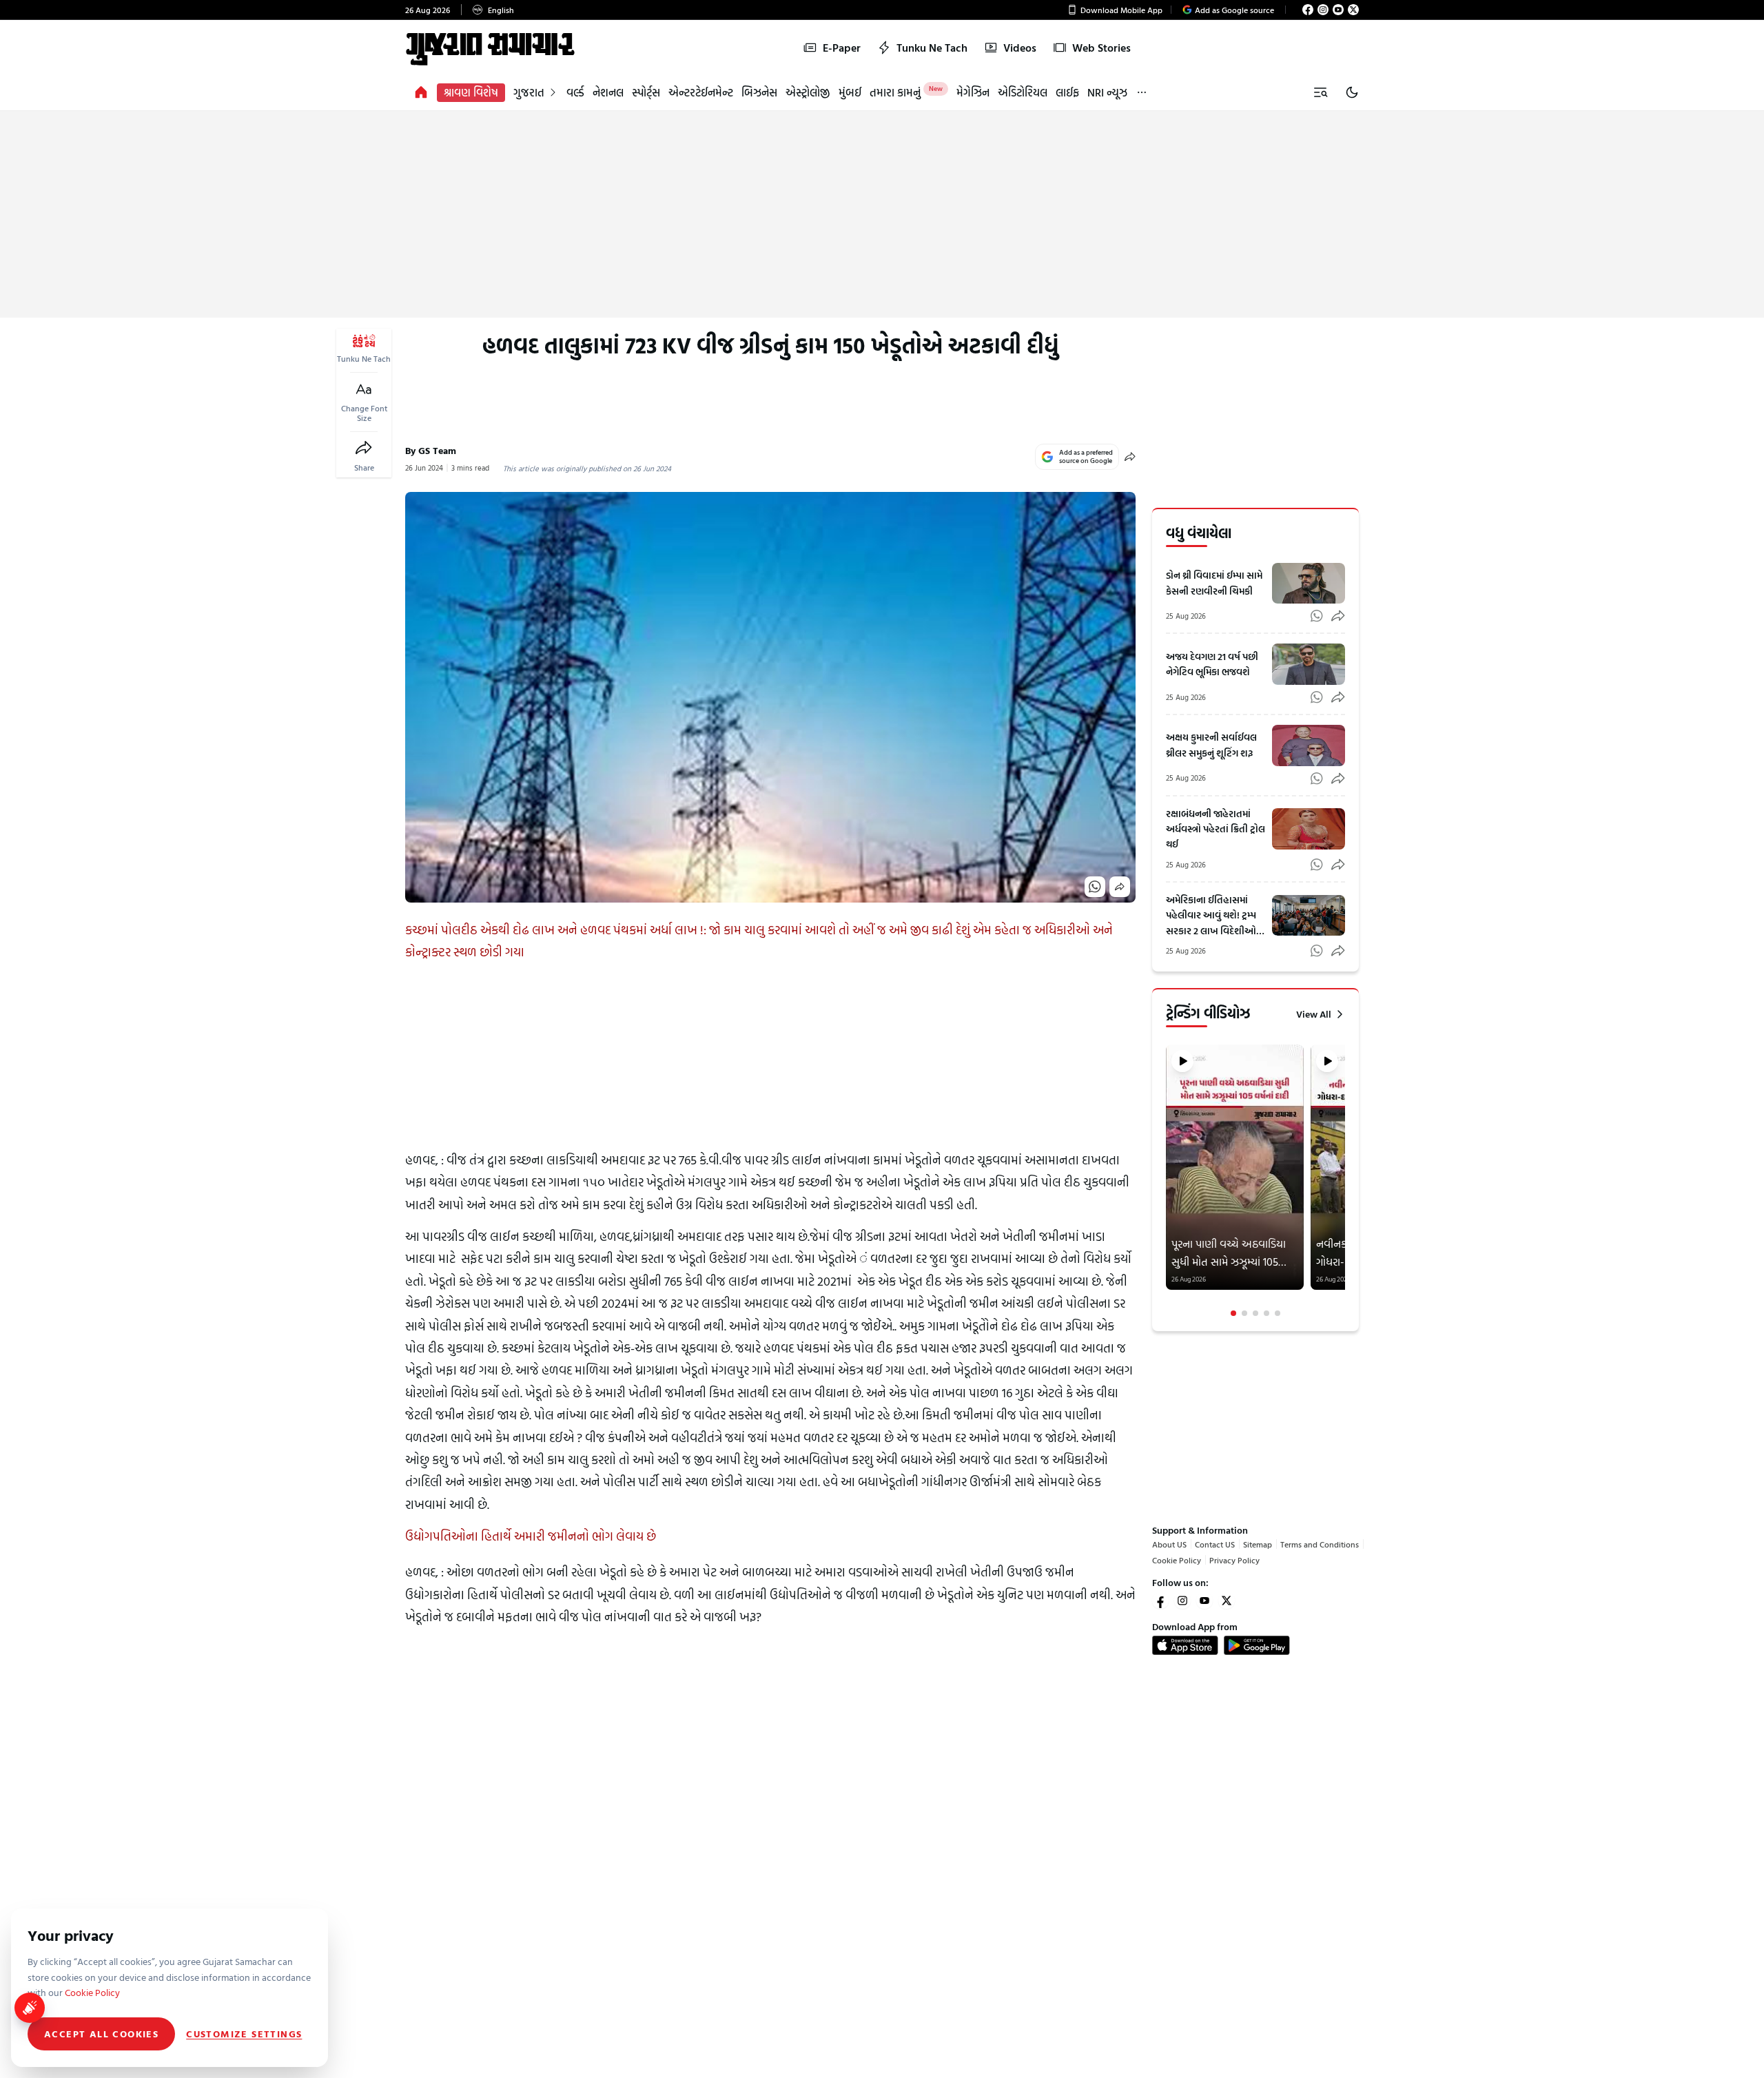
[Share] (364, 448)
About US (1169, 1544)
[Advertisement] (882, 214)
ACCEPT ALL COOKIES (101, 2034)
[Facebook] (1308, 10)
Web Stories (1101, 48)
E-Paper (842, 48)
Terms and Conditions (1320, 1544)
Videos (1020, 48)
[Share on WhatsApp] (1095, 887)
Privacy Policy (1234, 1560)
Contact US (1215, 1544)
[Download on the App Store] (1185, 1645)
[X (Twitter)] (1353, 10)
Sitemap (1258, 1544)
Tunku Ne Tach (932, 48)
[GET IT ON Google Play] (1257, 1645)
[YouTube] (1338, 10)
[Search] (1320, 92)
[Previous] (1167, 1181)
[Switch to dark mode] (1352, 92)
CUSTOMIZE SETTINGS (244, 2034)
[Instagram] (1323, 10)
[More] (1142, 93)
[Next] (1344, 1181)
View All (1314, 1014)
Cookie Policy (1177, 1560)
